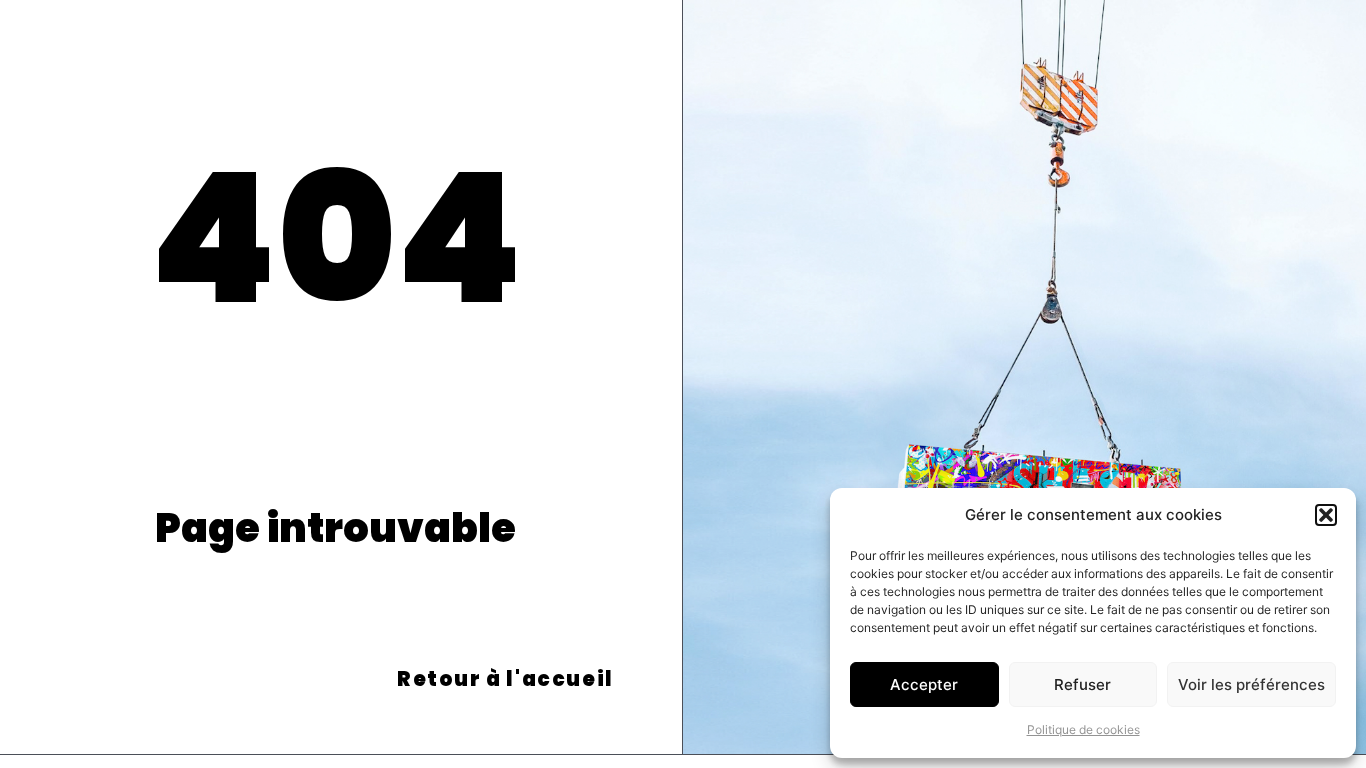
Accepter (924, 684)
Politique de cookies (1083, 729)
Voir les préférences (1251, 684)
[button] (1326, 515)
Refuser (1082, 684)
